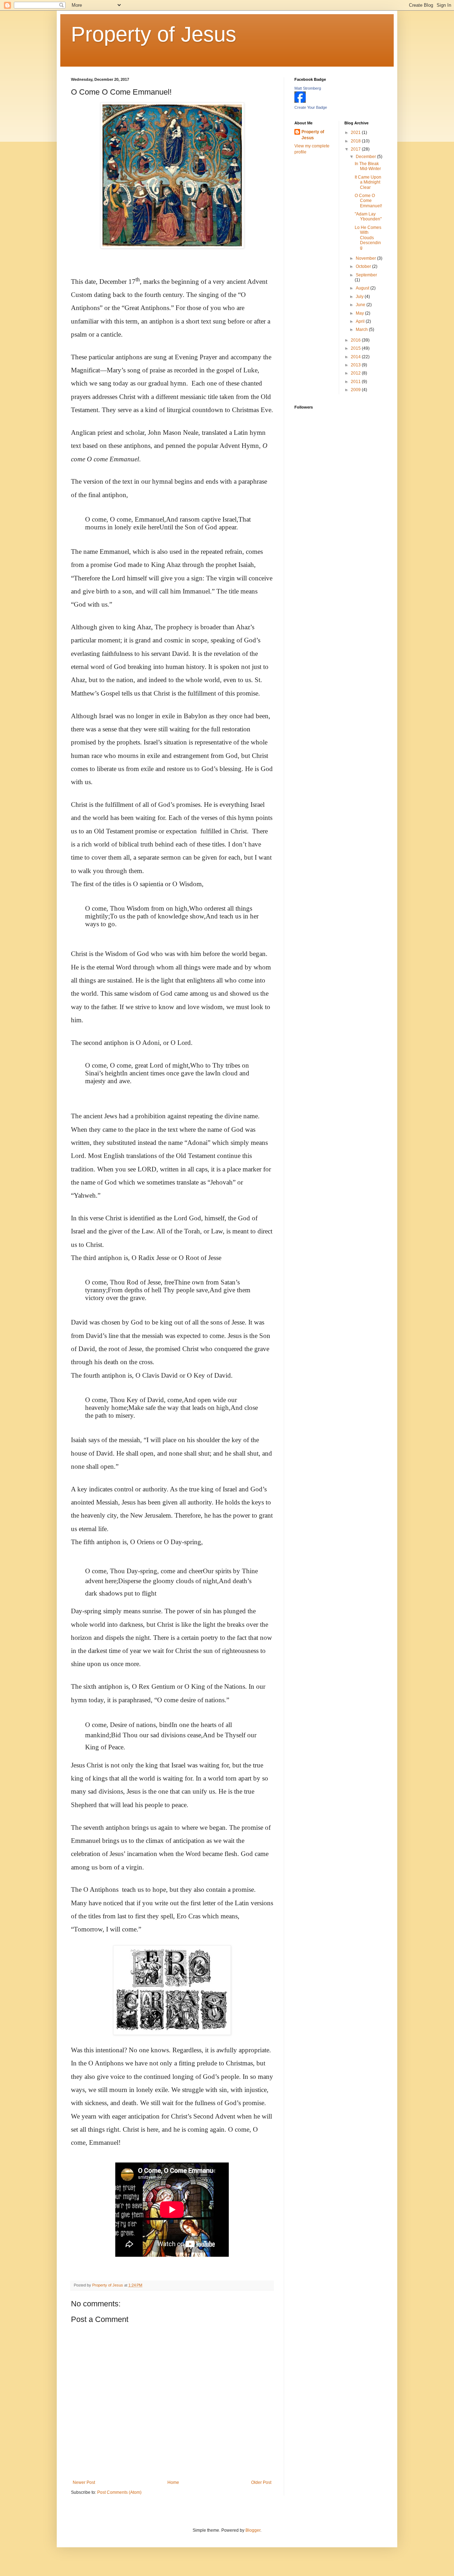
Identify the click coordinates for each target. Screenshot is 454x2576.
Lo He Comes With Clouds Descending (368, 238)
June (361, 305)
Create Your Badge (311, 107)
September (366, 275)
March (362, 330)
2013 (356, 365)
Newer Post (84, 2482)
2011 (356, 382)
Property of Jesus (154, 34)
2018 (356, 141)
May (360, 313)
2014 (356, 357)
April (361, 321)
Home (173, 2482)
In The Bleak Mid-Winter (368, 166)
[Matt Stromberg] (300, 101)
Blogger (253, 2530)
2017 (356, 149)
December (366, 157)
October (364, 266)
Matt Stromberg (308, 88)
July (360, 297)
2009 (356, 390)
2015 (356, 348)
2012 (356, 373)
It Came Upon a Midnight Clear (368, 182)
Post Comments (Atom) (119, 2492)
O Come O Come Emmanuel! (368, 201)
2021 (356, 133)
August (363, 288)
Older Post (261, 2482)
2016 (356, 340)
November (366, 258)
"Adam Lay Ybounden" (368, 216)
